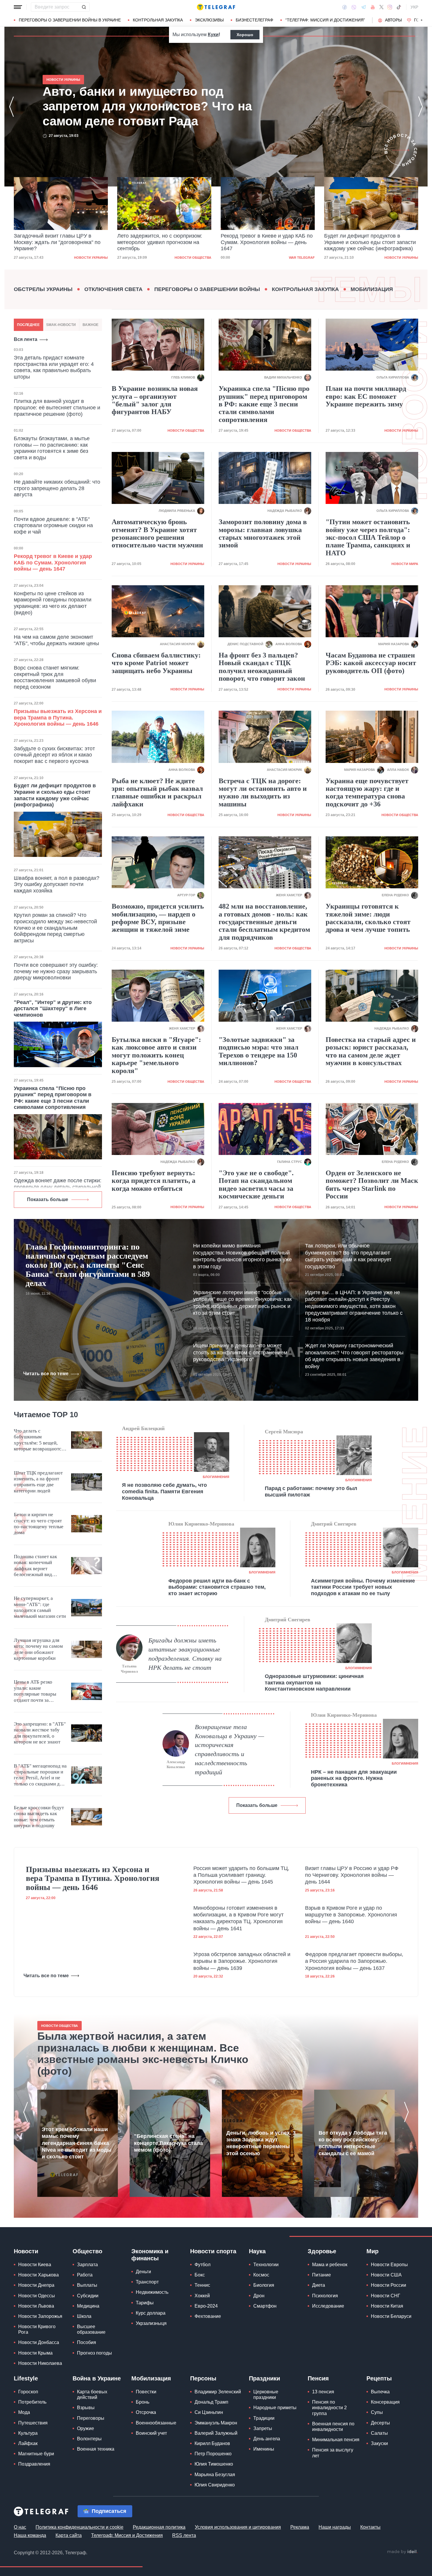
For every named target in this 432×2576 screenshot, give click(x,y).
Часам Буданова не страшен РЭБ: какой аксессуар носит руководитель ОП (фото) (371, 663)
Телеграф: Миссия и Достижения (127, 2535)
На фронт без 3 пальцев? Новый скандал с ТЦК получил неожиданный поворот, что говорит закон (262, 667)
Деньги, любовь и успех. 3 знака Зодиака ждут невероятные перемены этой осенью (261, 2143)
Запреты (263, 2428)
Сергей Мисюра (284, 1432)
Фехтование (208, 2316)
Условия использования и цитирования (238, 2527)
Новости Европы (389, 2265)
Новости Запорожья (40, 2316)
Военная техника (96, 2449)
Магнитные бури (36, 2454)
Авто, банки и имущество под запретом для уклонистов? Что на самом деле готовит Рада (366, 242)
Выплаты (87, 2285)
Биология (264, 2285)
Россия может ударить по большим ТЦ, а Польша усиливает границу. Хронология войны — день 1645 (241, 1875)
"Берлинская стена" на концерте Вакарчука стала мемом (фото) (168, 2143)
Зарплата (87, 2265)
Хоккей (202, 2296)
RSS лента (184, 2535)
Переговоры (91, 2418)
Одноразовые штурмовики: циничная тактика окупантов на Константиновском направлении (314, 1683)
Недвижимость (152, 2292)
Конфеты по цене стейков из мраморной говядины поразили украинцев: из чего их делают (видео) (53, 603)
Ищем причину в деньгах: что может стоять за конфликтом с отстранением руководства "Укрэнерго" (240, 1352)
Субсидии (88, 2296)
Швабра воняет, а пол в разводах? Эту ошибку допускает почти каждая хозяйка (57, 884)
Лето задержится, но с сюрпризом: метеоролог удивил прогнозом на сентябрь (56, 242)
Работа (85, 2275)
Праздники (264, 2378)
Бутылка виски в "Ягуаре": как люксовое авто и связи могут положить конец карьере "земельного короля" (156, 1055)
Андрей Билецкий (143, 1428)
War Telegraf (198, 258)
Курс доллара (151, 2313)
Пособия (87, 2342)
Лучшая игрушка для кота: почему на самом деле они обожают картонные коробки (38, 1649)
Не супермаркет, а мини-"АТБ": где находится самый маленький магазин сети (40, 1607)
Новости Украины (298, 258)
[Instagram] (390, 7)
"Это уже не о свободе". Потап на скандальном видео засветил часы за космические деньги (256, 1184)
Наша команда (30, 2535)
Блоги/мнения (216, 1477)
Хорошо (245, 35)
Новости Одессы (37, 2296)
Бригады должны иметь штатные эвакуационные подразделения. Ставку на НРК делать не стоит (185, 1654)
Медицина (88, 2306)
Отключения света (113, 289)
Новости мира (405, 564)
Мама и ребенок (330, 2265)
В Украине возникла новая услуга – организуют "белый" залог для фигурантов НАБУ (155, 400)
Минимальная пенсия (336, 2440)
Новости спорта (213, 2251)
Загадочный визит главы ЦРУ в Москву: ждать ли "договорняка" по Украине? (144, 106)
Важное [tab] (91, 325)
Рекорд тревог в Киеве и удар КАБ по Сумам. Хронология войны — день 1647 (163, 242)
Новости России (389, 2285)
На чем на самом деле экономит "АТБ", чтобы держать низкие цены (56, 640)
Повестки (146, 2392)
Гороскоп (28, 2392)
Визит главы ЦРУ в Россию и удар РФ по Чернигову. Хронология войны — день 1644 (352, 1875)
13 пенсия (323, 2392)
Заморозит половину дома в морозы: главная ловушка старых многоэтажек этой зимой (263, 533)
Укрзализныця (151, 2323)
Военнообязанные (156, 2423)
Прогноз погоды (94, 2353)
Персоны (203, 2378)
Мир (372, 2251)
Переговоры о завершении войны (207, 289)
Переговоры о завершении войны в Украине (70, 20)
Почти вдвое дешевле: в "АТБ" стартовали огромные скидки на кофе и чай (53, 526)
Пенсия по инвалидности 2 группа (329, 2408)
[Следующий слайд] (422, 20)
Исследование (328, 2306)
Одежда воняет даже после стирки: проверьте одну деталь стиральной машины (58, 1187)
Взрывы (86, 2408)
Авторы (393, 20)
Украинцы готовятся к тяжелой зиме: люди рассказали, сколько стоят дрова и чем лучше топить (368, 918)
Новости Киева (35, 2265)
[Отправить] (84, 7)
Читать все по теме (46, 1374)
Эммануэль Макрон (216, 2423)
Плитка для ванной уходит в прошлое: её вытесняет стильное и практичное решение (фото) (57, 407)
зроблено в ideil (402, 2552)
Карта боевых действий (92, 2395)
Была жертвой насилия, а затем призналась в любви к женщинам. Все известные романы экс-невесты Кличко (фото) (143, 2054)
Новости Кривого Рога (37, 2329)
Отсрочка (146, 2412)
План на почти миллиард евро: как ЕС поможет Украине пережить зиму (366, 396)
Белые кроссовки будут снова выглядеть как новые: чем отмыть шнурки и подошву (39, 1817)
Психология (325, 2296)
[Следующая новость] (421, 107)
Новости (26, 2251)
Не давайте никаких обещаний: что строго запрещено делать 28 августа (57, 488)
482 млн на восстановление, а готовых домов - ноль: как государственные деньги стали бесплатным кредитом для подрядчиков (264, 922)
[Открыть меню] (18, 7)
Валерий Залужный (216, 2433)
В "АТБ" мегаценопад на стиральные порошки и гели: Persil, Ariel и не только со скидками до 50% (40, 1775)
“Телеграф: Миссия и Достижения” (325, 20)
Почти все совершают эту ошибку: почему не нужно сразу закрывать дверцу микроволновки (56, 971)
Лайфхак (28, 2443)
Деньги (143, 2272)
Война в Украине (97, 2378)
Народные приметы (275, 2408)
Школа (84, 2316)
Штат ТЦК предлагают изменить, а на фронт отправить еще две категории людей (38, 1482)
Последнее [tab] (28, 325)
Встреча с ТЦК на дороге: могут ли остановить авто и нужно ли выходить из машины (263, 792)
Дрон (259, 2296)
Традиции (264, 2418)
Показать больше (48, 1199)
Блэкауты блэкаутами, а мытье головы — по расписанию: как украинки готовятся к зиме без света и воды (52, 448)
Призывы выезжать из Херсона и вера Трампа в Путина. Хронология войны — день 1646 (58, 718)
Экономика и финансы (150, 2255)
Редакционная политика (159, 2527)
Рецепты (379, 2378)
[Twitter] (381, 7)
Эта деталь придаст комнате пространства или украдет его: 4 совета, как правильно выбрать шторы (54, 367)
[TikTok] (399, 7)
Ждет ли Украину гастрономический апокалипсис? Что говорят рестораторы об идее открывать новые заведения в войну (354, 1356)
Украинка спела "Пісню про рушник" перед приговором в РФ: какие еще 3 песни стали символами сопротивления (53, 1098)
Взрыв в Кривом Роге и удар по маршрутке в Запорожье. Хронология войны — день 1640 (351, 1915)
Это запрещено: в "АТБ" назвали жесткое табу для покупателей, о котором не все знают (40, 1733)
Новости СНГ (386, 2296)
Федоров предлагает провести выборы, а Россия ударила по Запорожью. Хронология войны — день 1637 (354, 1961)
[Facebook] (345, 7)
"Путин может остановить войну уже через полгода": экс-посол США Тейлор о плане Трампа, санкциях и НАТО (368, 537)
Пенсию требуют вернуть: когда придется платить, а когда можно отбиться (154, 1181)
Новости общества (89, 258)
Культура (28, 2433)
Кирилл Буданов (212, 2443)
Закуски (379, 2443)
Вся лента (26, 339)
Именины (264, 2449)
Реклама (300, 2527)
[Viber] (354, 7)
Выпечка (380, 2392)
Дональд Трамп (211, 2402)
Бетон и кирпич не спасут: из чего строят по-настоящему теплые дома (39, 1524)
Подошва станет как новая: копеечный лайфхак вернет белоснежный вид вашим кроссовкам (35, 1566)
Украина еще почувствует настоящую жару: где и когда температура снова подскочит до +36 (367, 792)
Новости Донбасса (39, 2342)
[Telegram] (364, 7)
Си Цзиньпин (209, 2412)
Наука (257, 2251)
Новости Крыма (35, 2353)
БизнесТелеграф (254, 20)
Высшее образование (91, 2329)
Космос (261, 2275)
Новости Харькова (38, 2275)
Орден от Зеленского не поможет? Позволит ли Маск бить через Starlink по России (372, 1184)
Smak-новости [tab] (61, 325)
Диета (319, 2285)
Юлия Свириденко (215, 2485)
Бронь (143, 2402)
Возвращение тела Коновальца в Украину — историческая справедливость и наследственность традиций (230, 1749)
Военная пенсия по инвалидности (333, 2427)
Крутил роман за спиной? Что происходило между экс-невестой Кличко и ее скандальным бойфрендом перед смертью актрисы (55, 928)
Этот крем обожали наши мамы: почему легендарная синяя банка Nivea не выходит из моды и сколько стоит (77, 2143)
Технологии (266, 2265)
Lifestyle (26, 2378)
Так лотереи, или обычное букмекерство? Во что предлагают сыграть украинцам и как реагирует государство (348, 1256)
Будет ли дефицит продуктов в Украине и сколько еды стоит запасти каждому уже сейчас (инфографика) (267, 242)
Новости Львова (36, 2306)
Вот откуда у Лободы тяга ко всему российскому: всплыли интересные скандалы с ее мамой (353, 2143)
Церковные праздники (266, 2395)
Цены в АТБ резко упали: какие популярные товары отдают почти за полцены (35, 1691)
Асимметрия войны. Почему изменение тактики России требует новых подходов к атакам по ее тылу (363, 1587)
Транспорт (147, 2282)
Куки (213, 35)
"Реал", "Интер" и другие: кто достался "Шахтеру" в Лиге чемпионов (53, 1009)
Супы (377, 2412)
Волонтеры (89, 2439)
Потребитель (32, 2402)
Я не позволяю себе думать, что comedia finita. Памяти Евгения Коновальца (164, 1491)
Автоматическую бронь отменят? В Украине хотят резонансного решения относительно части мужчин (157, 533)
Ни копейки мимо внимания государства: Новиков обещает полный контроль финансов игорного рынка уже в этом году (242, 1256)
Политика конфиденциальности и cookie (79, 2527)
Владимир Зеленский (218, 2392)
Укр (414, 7)
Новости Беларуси (391, 2316)
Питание (322, 2275)
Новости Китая (387, 2306)
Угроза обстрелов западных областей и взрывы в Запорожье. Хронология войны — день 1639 (242, 1961)
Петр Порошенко (213, 2454)
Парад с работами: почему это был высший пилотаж (311, 1492)
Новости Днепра (36, 2285)
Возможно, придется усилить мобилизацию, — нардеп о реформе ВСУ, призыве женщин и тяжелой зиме (158, 918)
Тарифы (145, 2303)
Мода (24, 2412)
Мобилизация (372, 289)
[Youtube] (373, 7)
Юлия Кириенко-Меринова (201, 1524)
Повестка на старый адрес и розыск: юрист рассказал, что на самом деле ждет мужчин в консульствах (371, 1051)
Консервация (385, 2402)
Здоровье (322, 2251)
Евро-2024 (206, 2306)
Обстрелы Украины (43, 289)
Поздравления (34, 2464)
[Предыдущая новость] (11, 107)
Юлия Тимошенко (214, 2464)
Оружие (86, 2428)
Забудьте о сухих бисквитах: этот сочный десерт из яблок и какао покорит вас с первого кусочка (54, 755)
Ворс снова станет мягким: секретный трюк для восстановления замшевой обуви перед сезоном (55, 677)
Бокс (200, 2275)
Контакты (370, 2527)
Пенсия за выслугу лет (333, 2453)
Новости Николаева (40, 2363)
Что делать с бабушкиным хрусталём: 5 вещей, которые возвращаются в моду (39, 1440)
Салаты (379, 2433)
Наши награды (335, 2527)
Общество (87, 2251)
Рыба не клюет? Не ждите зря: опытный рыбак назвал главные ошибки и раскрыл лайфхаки (157, 792)
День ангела (267, 2439)
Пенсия (318, 2378)
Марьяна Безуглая (215, 2475)
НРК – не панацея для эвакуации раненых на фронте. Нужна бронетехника (354, 1778)
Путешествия (33, 2423)
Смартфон (265, 2306)
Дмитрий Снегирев (334, 1524)
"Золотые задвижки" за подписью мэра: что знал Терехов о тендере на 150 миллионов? (258, 1051)
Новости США (386, 2275)
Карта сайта (69, 2535)
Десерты (380, 2423)
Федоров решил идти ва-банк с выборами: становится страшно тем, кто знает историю (217, 1587)
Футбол (202, 2265)
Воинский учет (151, 2433)
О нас (20, 2527)
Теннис (202, 2285)
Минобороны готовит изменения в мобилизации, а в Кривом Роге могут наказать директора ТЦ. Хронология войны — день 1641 (238, 1918)
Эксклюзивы (209, 20)
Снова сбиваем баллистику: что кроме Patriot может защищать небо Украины (156, 663)
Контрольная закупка (158, 20)
